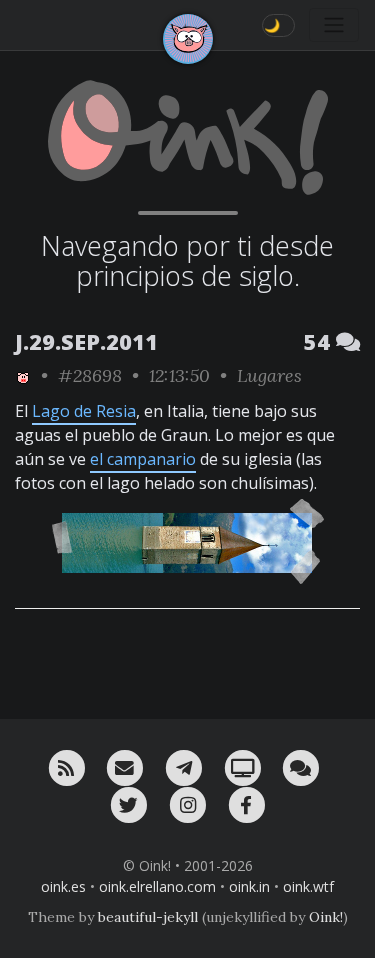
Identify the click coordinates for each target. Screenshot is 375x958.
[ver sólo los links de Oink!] (23, 375)
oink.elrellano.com (157, 886)
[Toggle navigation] (334, 25)
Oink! (326, 917)
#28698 (90, 375)
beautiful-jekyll (148, 917)
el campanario (143, 459)
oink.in (249, 886)
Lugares (269, 375)
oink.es (63, 886)
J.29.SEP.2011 (86, 341)
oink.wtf (308, 886)
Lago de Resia (84, 411)
